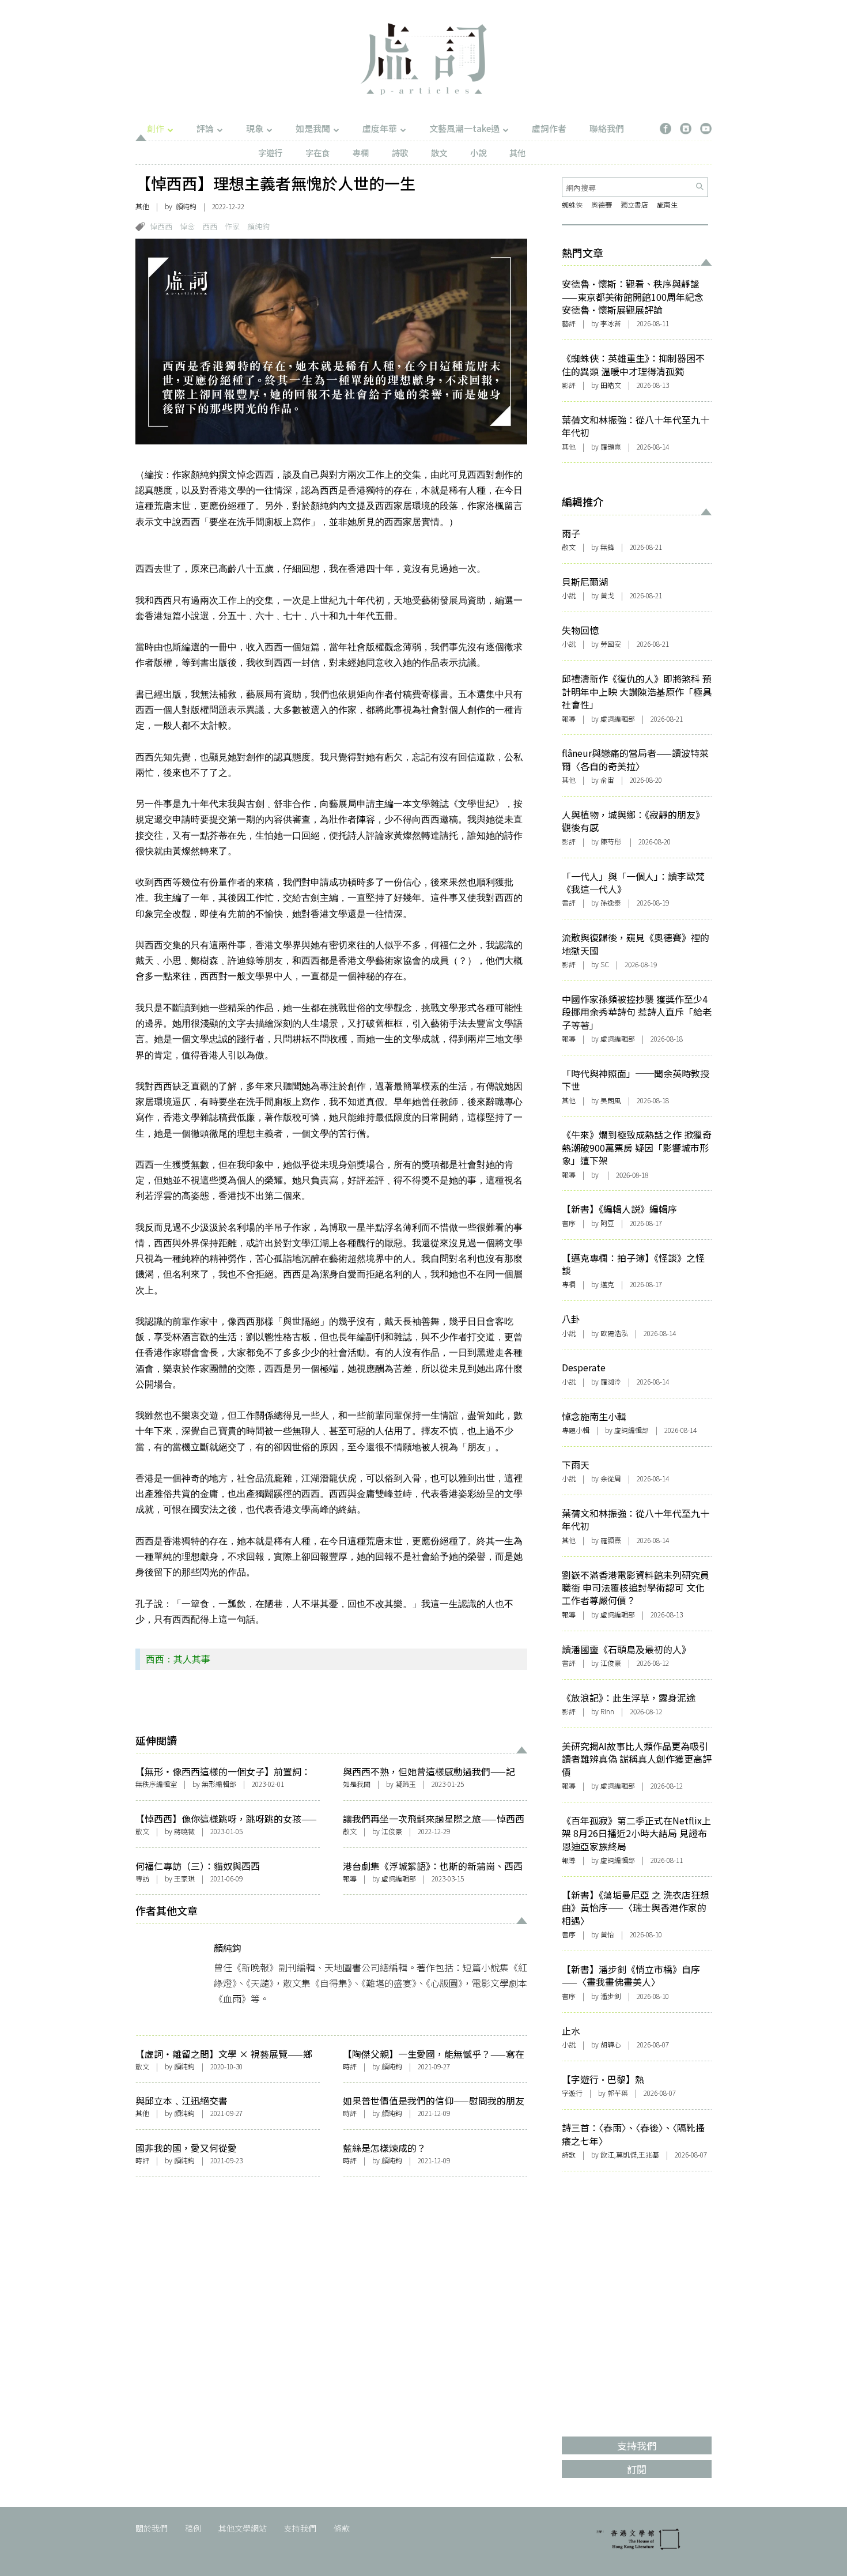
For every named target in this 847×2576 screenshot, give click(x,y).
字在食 (317, 152)
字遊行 (270, 152)
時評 (350, 2066)
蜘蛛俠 (572, 204)
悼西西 (161, 226)
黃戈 (607, 595)
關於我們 (152, 2528)
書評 (569, 902)
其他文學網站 (243, 2528)
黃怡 (607, 1934)
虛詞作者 (549, 128)
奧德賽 (602, 204)
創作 (156, 128)
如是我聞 (313, 128)
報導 (350, 1878)
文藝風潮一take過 (464, 128)
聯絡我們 (607, 128)
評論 (205, 128)
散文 (439, 152)
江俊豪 (611, 1663)
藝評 (569, 323)
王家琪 (184, 1878)
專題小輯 (576, 1430)
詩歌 (400, 152)
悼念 (187, 226)
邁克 (607, 1284)
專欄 (361, 152)
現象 (255, 128)
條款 (342, 2528)
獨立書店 (634, 204)
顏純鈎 (186, 206)
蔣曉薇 (184, 1831)
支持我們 (300, 2528)
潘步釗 (611, 1996)
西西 (210, 226)
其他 (517, 152)
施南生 (667, 204)
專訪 (142, 1878)
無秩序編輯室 (156, 1784)
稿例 (193, 2528)
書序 (569, 1223)
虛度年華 (380, 128)
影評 (569, 385)
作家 (232, 226)
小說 (478, 152)
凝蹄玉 (406, 1784)
